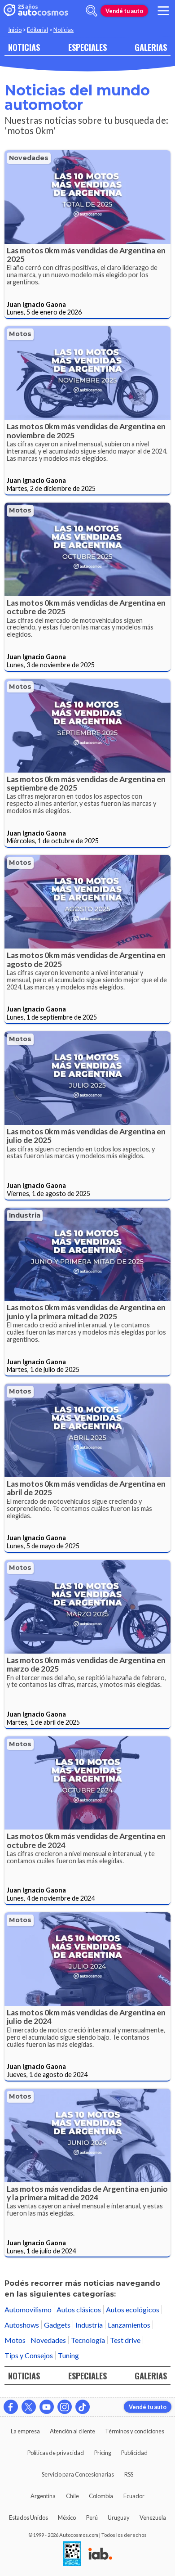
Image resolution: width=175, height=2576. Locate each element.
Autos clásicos (79, 2309)
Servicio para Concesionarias (78, 2474)
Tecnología (88, 2340)
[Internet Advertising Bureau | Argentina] (100, 2554)
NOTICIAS (24, 47)
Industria (25, 1215)
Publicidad (134, 2453)
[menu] (163, 11)
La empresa (25, 2431)
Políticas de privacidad (56, 2453)
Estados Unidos (28, 2518)
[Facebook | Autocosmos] (11, 2407)
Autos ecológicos (133, 2309)
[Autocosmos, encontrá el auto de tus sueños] (36, 11)
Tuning (68, 2355)
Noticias (63, 30)
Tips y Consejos (29, 2355)
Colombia (101, 2496)
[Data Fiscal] (72, 2554)
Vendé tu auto (124, 11)
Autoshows (22, 2325)
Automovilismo (28, 2309)
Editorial (37, 30)
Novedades (29, 158)
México (67, 2518)
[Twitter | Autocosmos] (29, 2407)
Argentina (43, 2496)
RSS (129, 2474)
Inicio (15, 30)
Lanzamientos (129, 2325)
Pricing (103, 2453)
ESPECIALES (87, 47)
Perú (92, 2518)
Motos (20, 334)
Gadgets (57, 2325)
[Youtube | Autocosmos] (47, 2407)
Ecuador (134, 2496)
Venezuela (153, 2518)
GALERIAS (151, 47)
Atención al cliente (72, 2431)
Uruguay (119, 2518)
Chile (72, 2496)
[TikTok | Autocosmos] (83, 2407)
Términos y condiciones (135, 2431)
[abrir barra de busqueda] (92, 11)
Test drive (125, 2340)
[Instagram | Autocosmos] (65, 2407)
